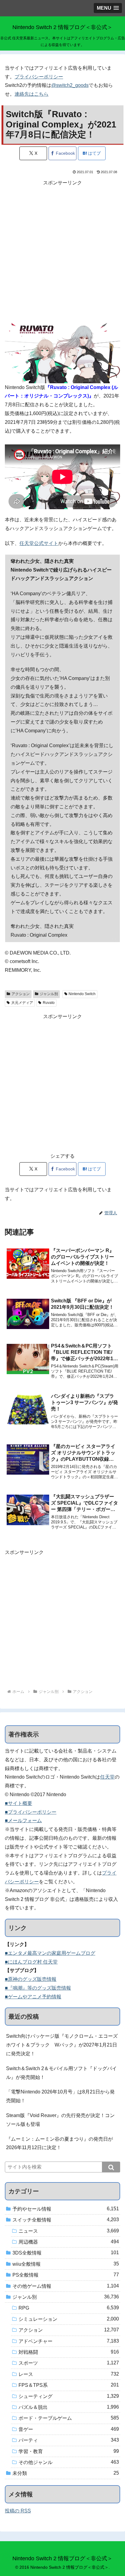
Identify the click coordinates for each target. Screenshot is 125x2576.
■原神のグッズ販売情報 (31, 1979)
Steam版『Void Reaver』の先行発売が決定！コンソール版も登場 (60, 2120)
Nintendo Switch (82, 994)
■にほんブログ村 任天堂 (31, 1962)
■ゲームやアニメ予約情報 (33, 1997)
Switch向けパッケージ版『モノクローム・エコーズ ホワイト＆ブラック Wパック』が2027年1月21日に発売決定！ (63, 2045)
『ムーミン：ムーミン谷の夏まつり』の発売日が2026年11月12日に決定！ (59, 2143)
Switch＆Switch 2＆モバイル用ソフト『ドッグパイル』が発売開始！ (61, 2073)
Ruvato (49, 1003)
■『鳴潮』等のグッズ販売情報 (38, 1988)
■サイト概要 (19, 1803)
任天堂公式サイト (39, 543)
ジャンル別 (49, 994)
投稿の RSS (18, 2511)
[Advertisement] (62, 250)
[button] (111, 2167)
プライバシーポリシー (39, 77)
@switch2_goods (70, 85)
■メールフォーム (23, 1821)
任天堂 (107, 1777)
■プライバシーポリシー (31, 1812)
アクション (21, 994)
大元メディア (22, 1003)
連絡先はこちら (32, 94)
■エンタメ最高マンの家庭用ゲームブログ (50, 1953)
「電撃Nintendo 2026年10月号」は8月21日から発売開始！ (60, 2096)
